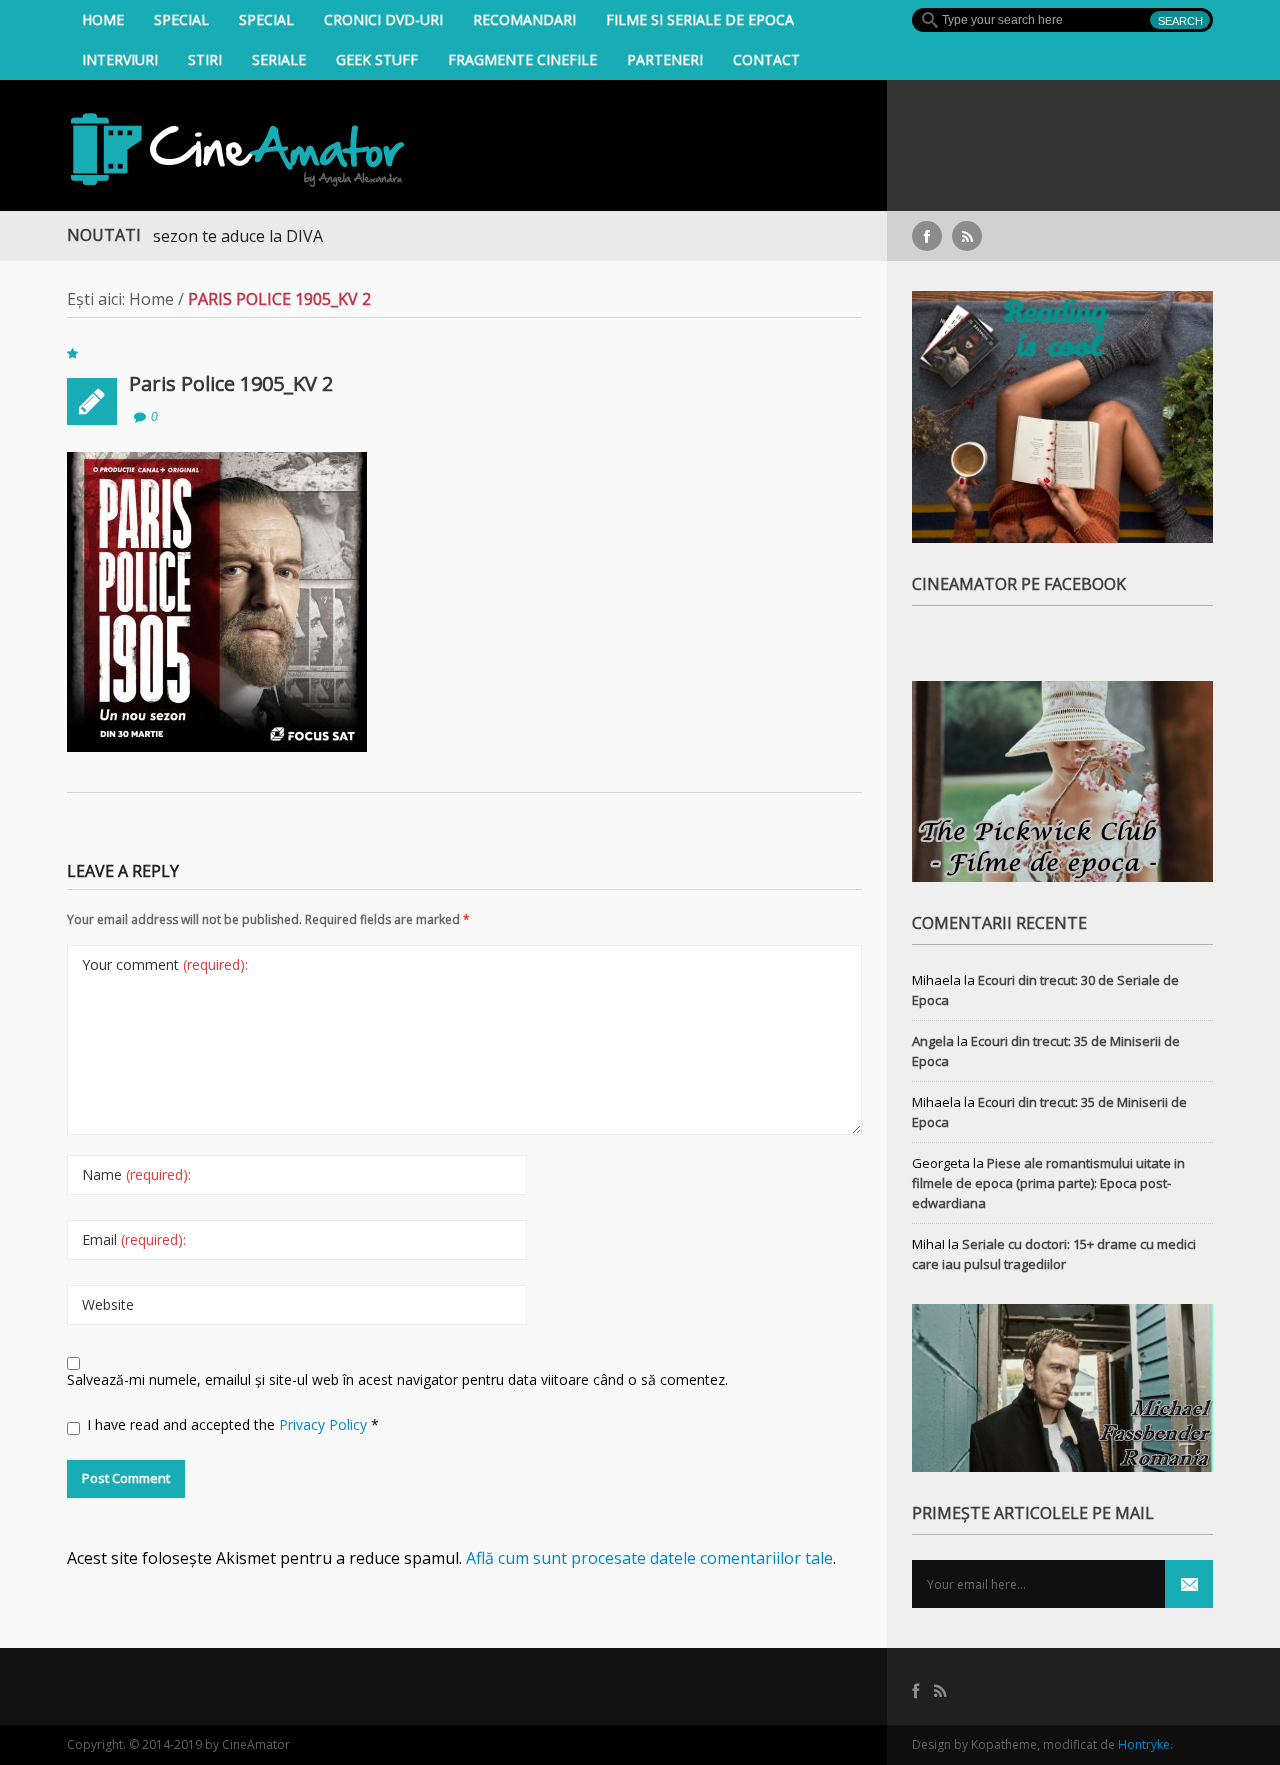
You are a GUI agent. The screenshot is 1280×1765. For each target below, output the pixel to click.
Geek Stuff (377, 59)
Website (108, 1304)
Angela (933, 1041)
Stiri (205, 59)
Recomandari (524, 19)
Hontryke (1144, 1744)
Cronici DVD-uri (383, 19)
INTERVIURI (120, 59)
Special (181, 19)
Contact (766, 59)
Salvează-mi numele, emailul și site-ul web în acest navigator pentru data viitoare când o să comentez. (397, 1379)
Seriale (279, 59)
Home (103, 19)
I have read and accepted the (233, 1424)
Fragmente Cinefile (522, 59)
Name (136, 1174)
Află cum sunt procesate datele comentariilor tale (649, 1558)
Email (134, 1239)
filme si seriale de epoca (700, 19)
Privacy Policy (325, 1424)
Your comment (165, 964)
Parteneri (665, 59)
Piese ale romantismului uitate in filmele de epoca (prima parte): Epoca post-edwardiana (1048, 1183)
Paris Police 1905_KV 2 (231, 383)
